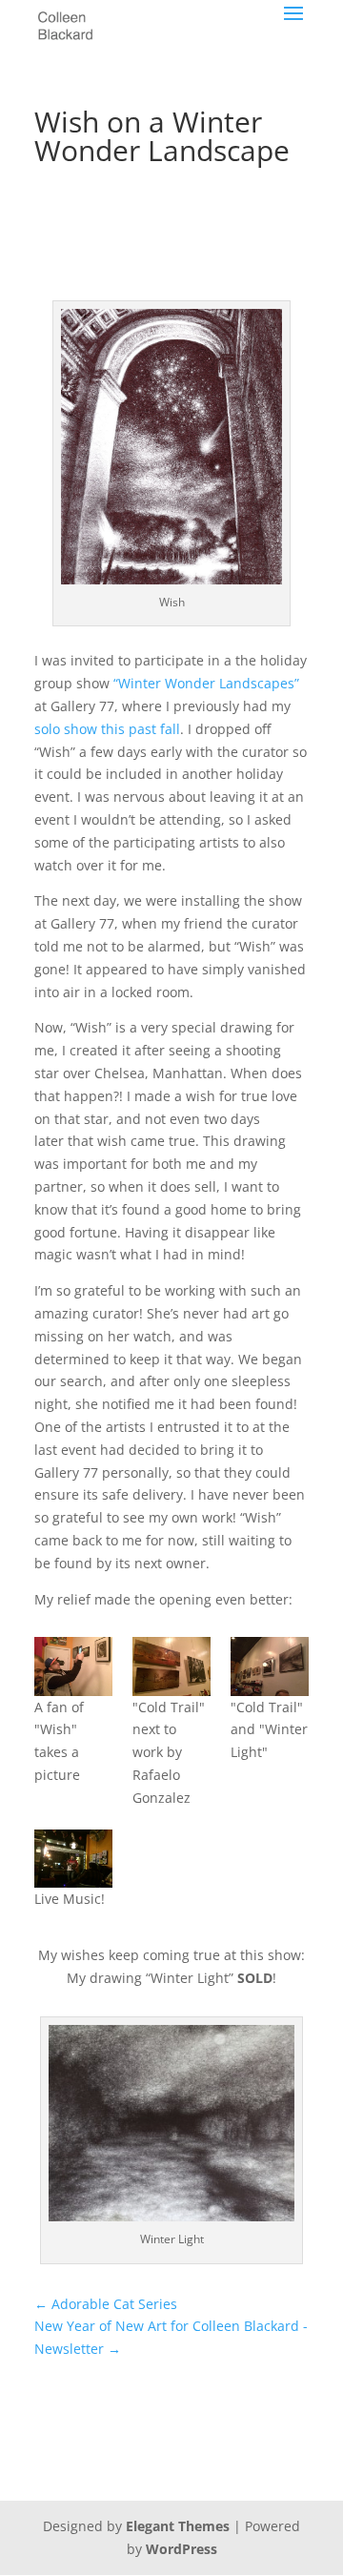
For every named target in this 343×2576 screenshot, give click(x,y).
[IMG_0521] (270, 1666)
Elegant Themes (178, 2526)
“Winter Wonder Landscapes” (206, 683)
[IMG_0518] (171, 1666)
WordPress (182, 2549)
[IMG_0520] (73, 1859)
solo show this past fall (107, 729)
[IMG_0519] (73, 1666)
